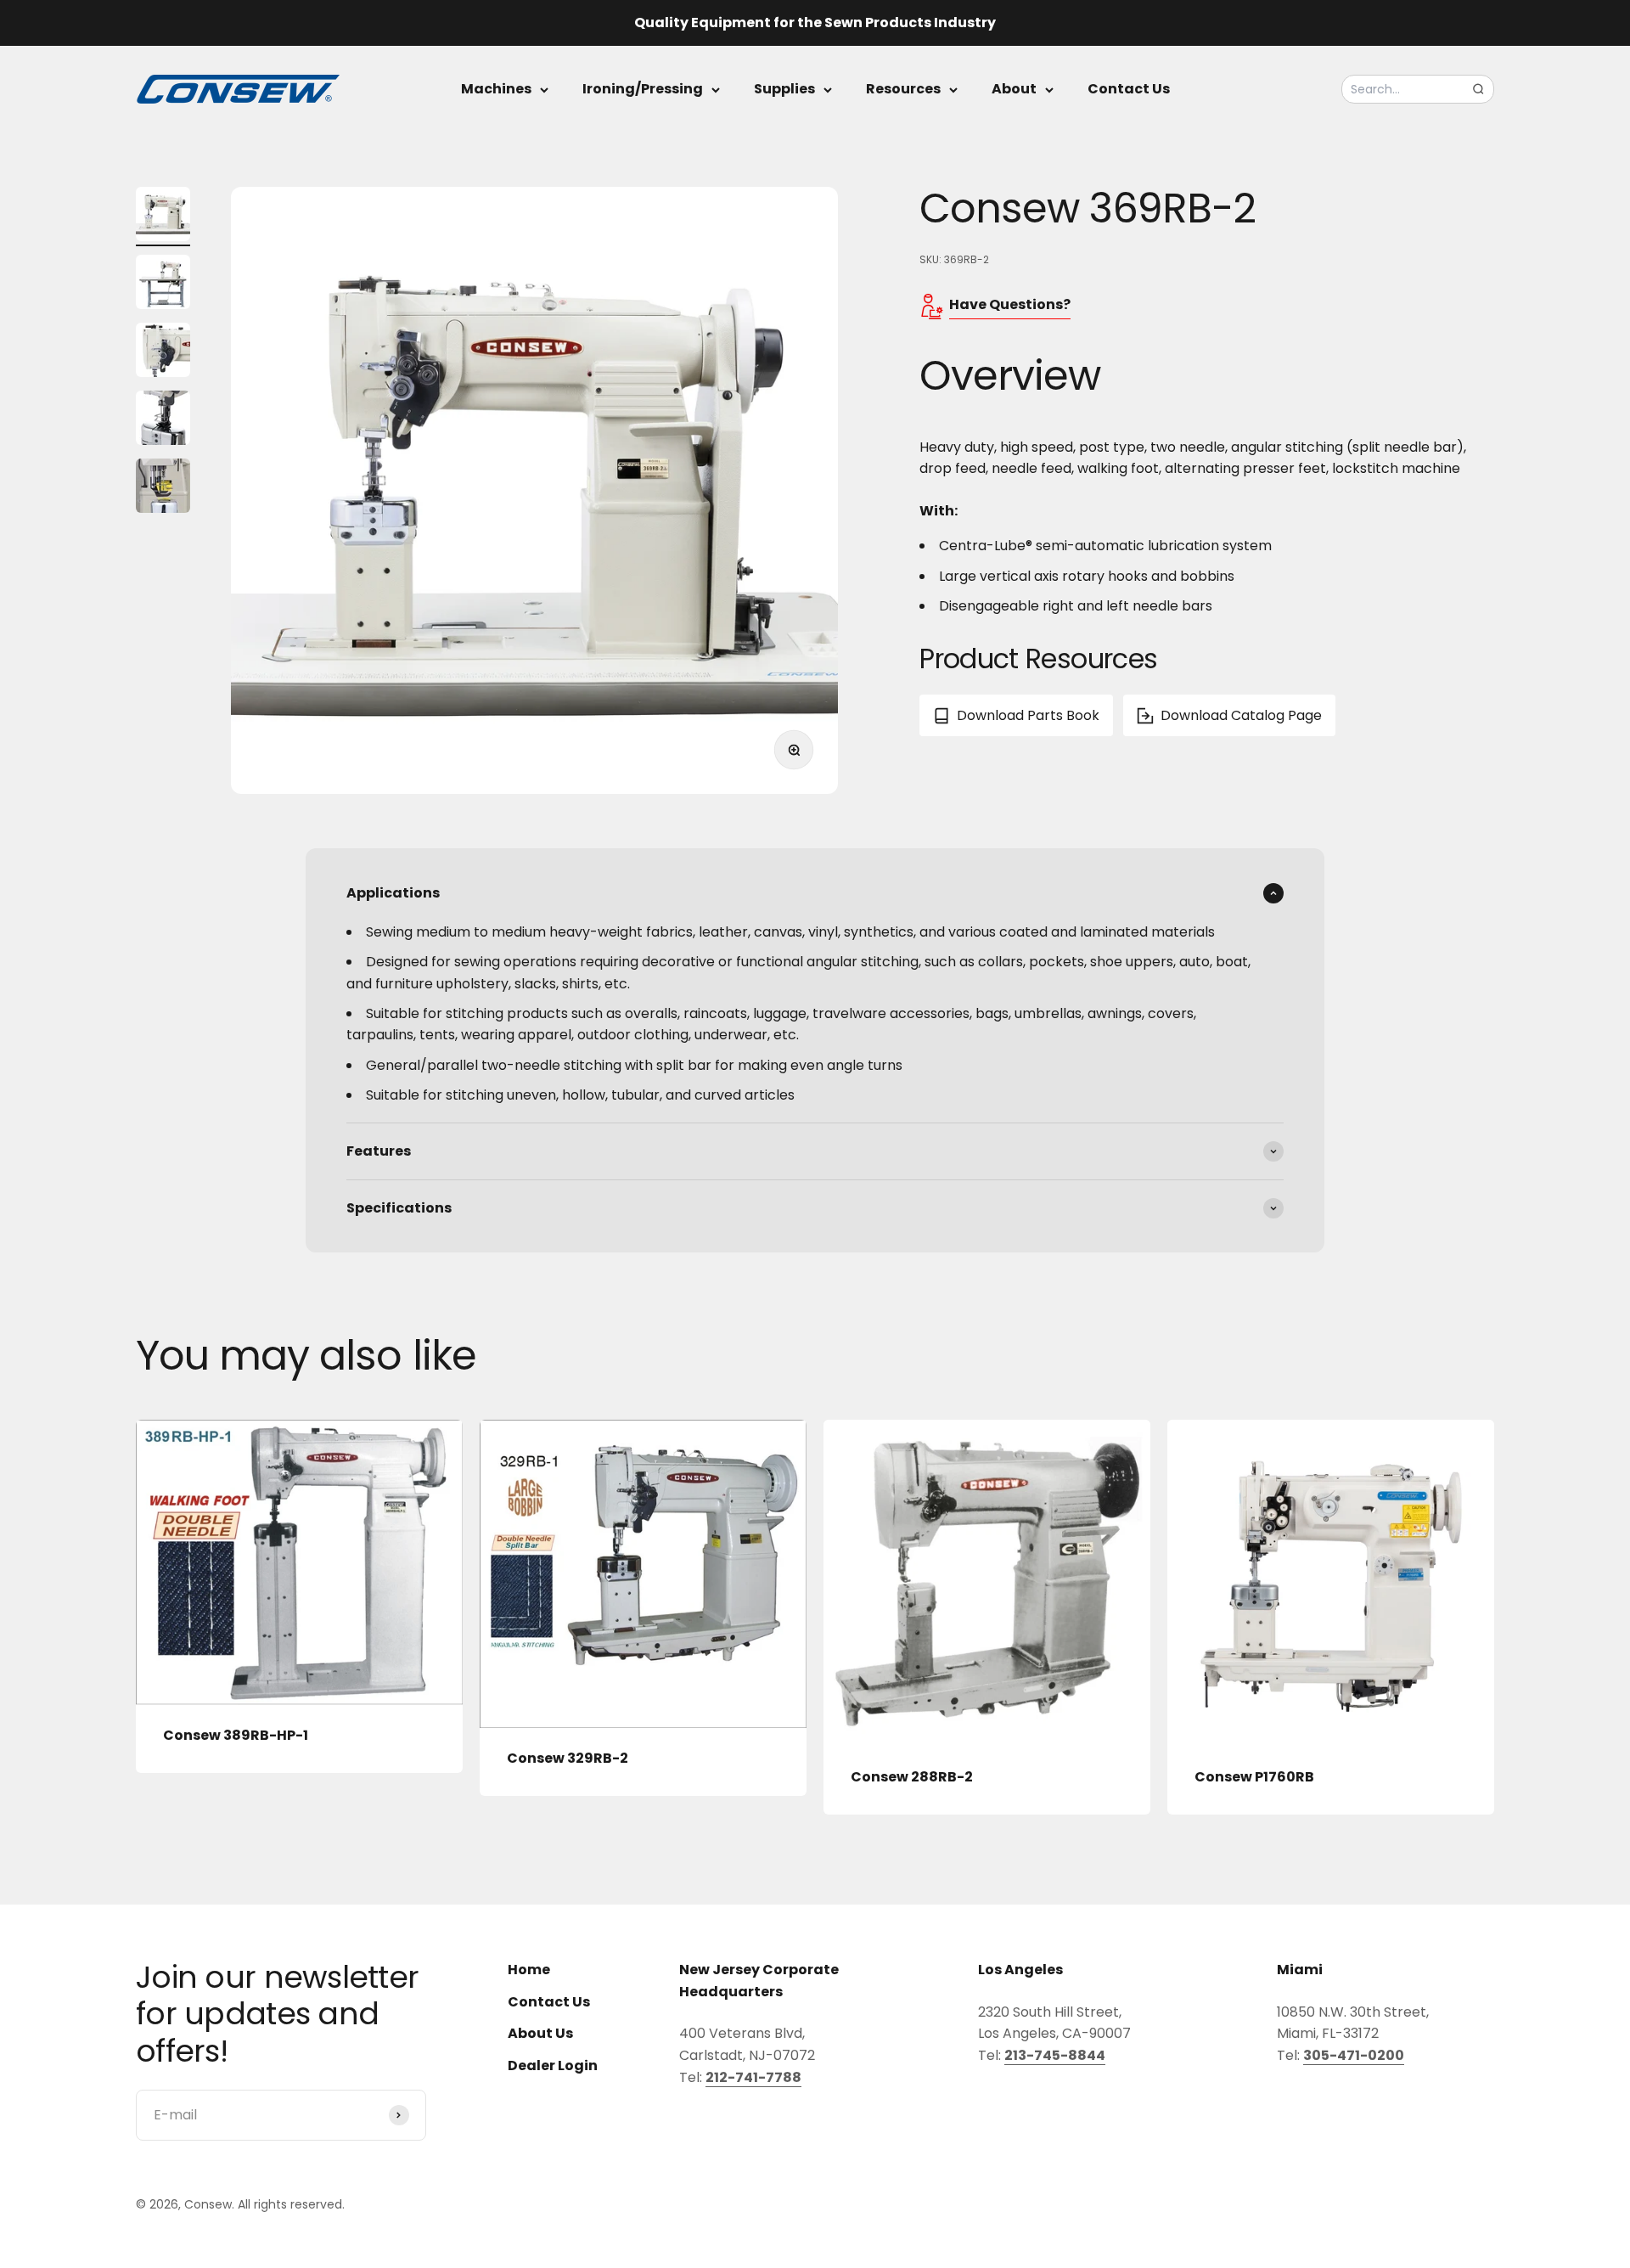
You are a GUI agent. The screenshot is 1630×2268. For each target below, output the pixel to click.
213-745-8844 (1055, 2055)
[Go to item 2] (163, 284)
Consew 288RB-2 (912, 1777)
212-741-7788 (753, 2077)
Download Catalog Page (1241, 715)
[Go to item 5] (163, 488)
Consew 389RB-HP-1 (236, 1735)
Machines (496, 89)
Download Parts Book (1028, 715)
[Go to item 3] (163, 352)
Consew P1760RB (1254, 1777)
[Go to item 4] (163, 420)
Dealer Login (553, 2065)
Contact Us (1129, 89)
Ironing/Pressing (643, 89)
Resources (903, 89)
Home (529, 1970)
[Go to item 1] (163, 217)
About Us (540, 2033)
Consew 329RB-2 (568, 1758)
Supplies (784, 89)
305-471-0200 (1354, 2055)
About (1014, 89)
